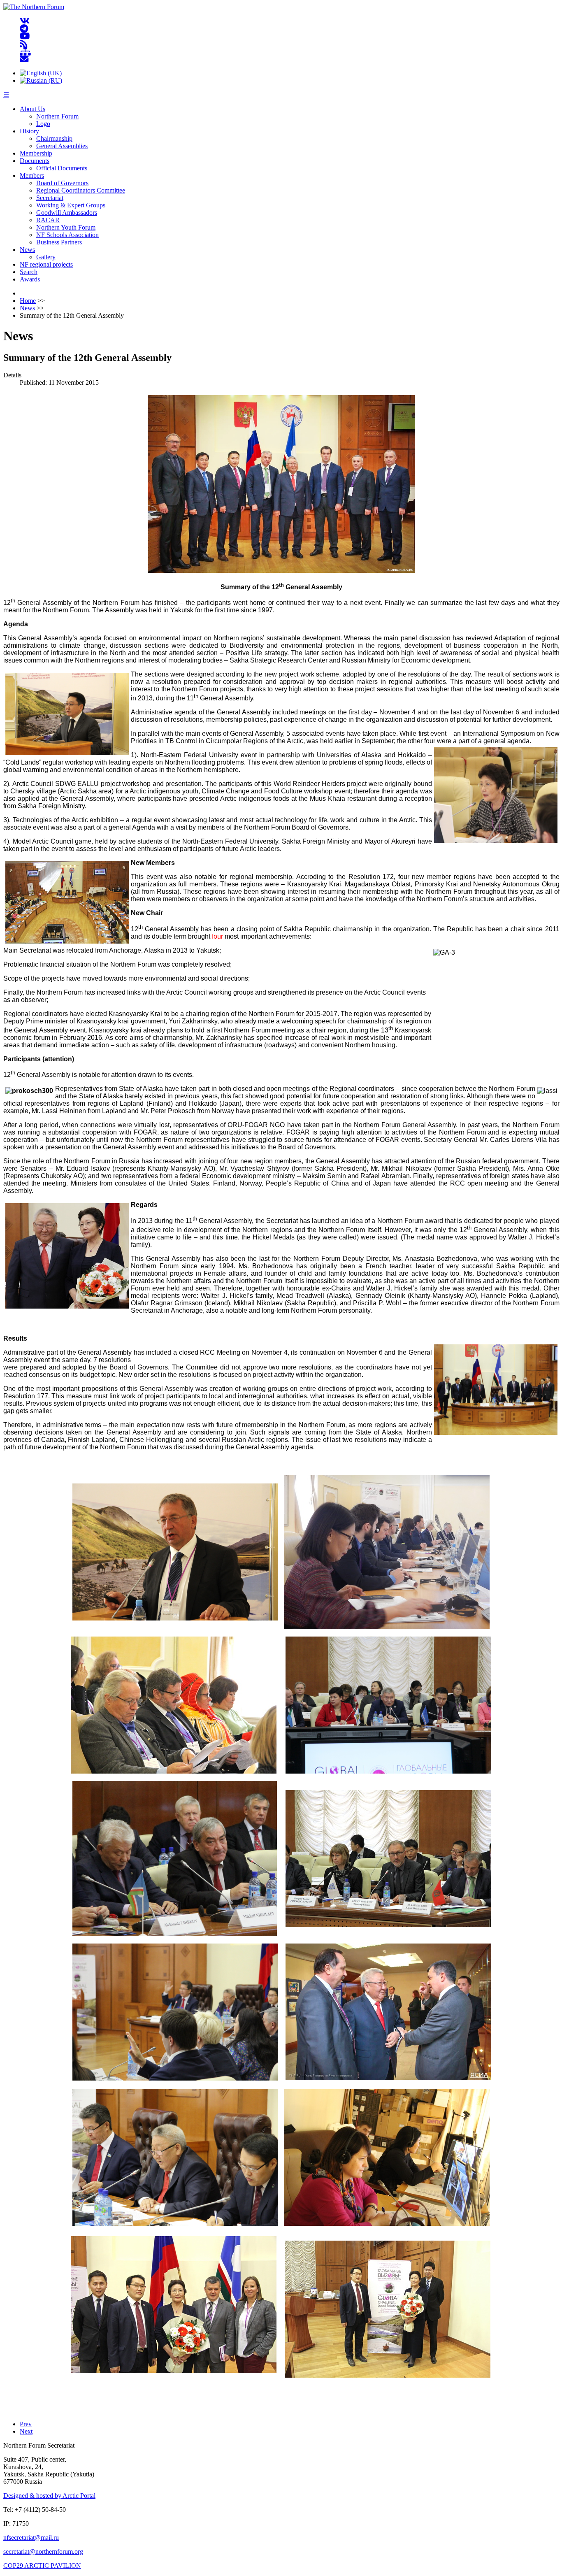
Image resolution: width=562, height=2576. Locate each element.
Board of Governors (62, 183)
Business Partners (59, 242)
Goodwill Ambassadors (67, 213)
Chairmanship (54, 138)
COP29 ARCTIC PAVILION (42, 2566)
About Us (33, 109)
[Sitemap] (25, 52)
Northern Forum (57, 116)
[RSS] (24, 44)
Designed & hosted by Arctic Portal (49, 2496)
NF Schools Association (67, 235)
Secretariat (50, 198)
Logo (43, 124)
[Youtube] (25, 36)
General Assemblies (62, 146)
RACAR (48, 220)
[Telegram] (24, 29)
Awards (30, 279)
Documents (35, 161)
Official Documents (62, 168)
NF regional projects (46, 264)
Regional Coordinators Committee (81, 190)
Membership (36, 153)
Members (32, 176)
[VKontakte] (25, 21)
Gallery (46, 257)
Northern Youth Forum (66, 227)
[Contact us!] (24, 59)
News (27, 250)
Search (29, 272)
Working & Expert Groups (71, 205)
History (29, 131)
